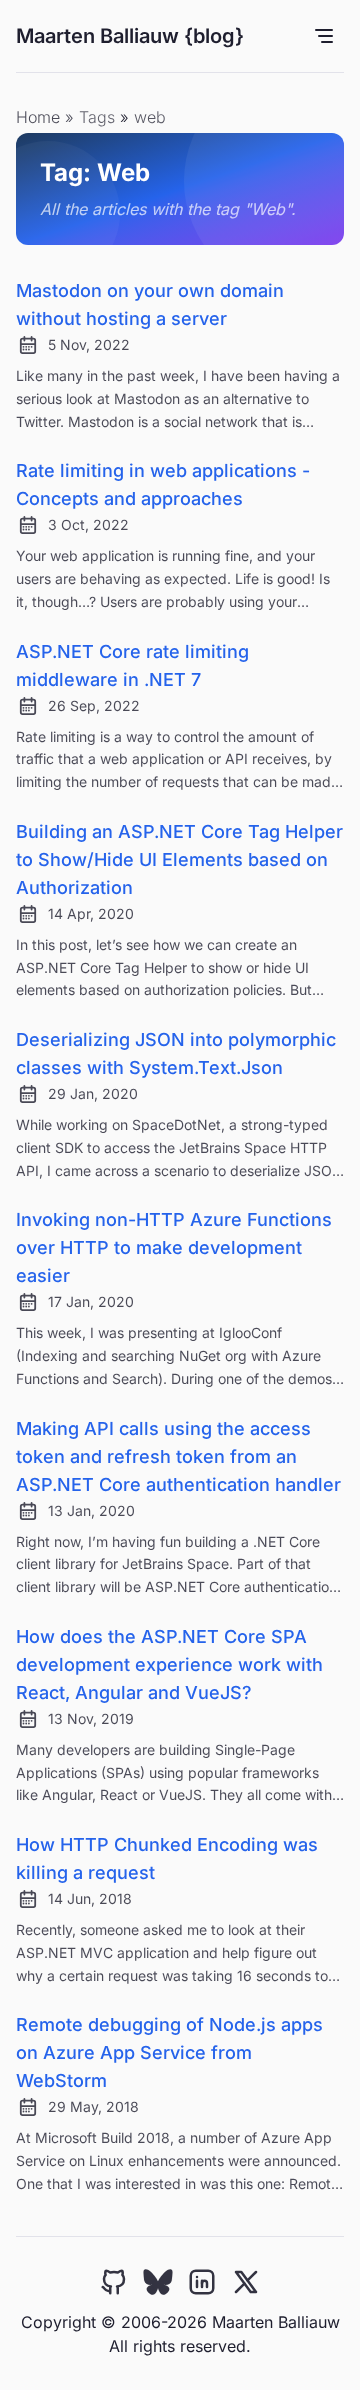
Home (38, 117)
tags (99, 117)
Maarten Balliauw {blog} (130, 36)
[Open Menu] (324, 36)
